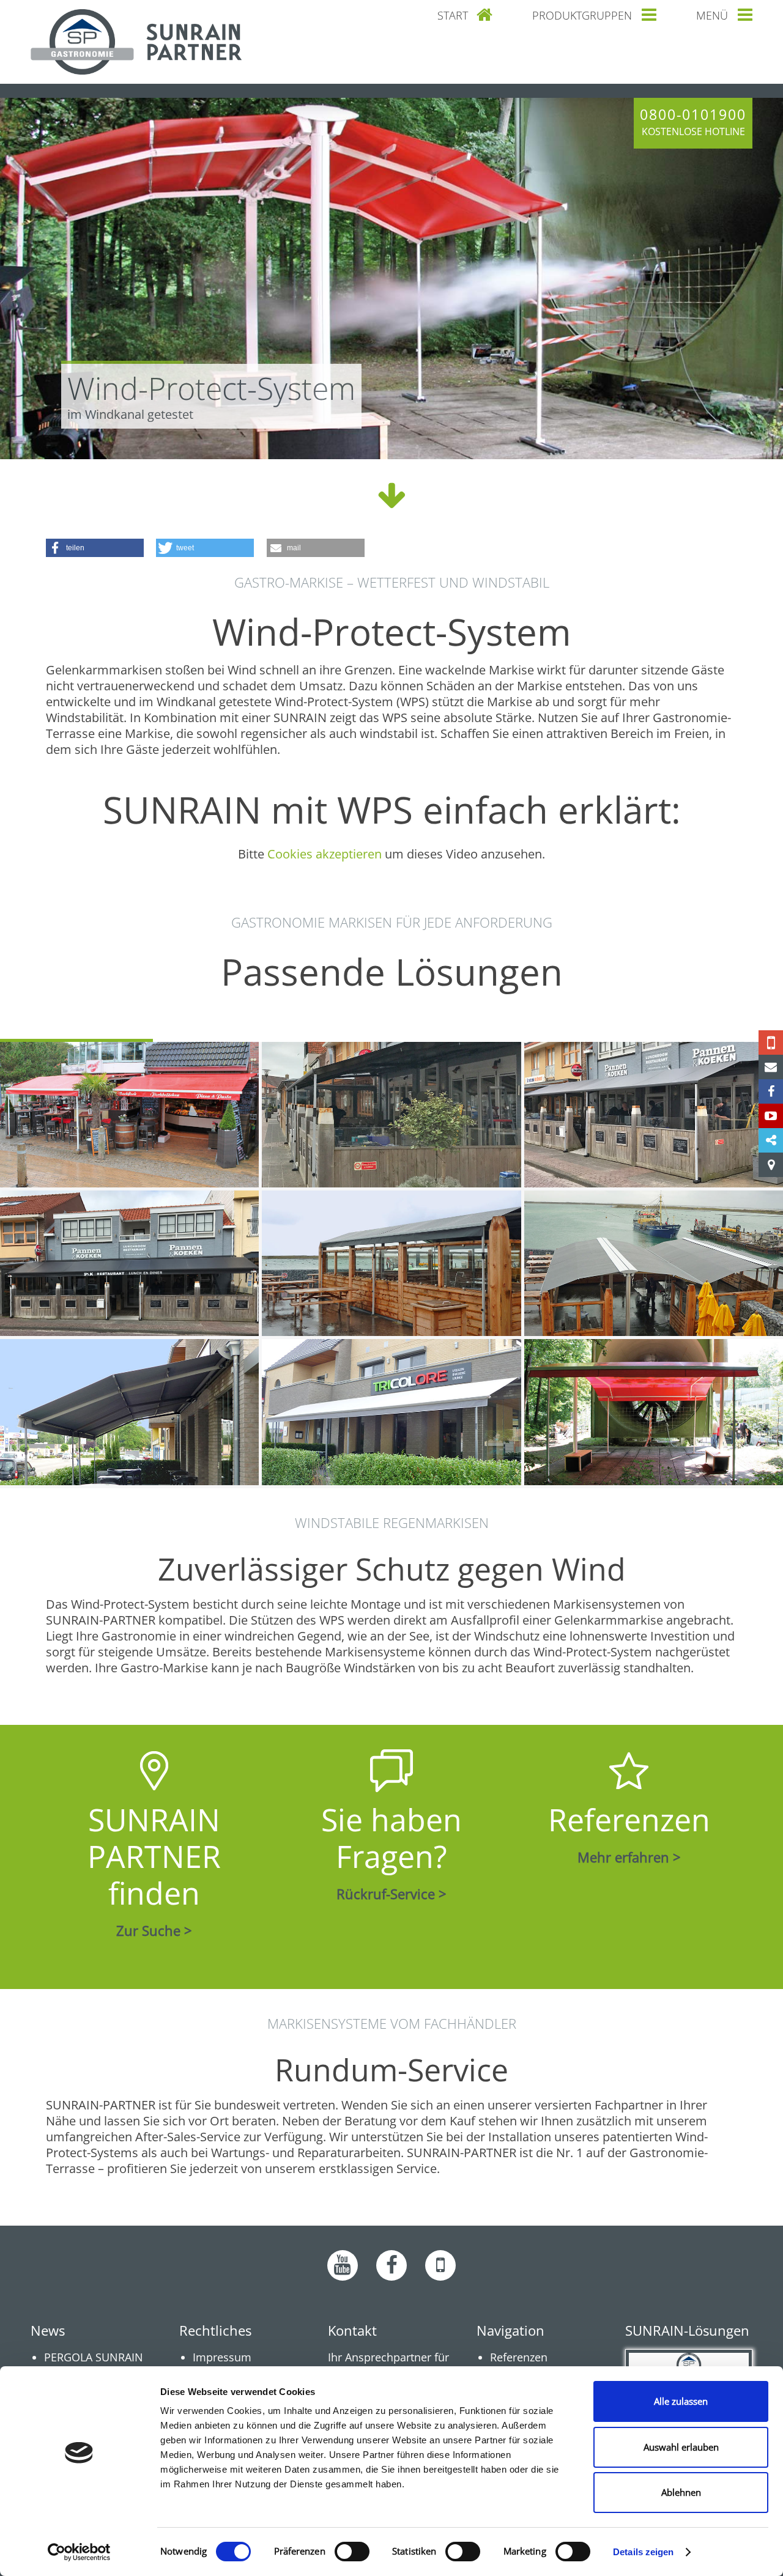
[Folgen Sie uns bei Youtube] (771, 1116)
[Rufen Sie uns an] (771, 1043)
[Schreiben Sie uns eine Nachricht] (771, 1067)
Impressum (222, 2357)
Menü (712, 15)
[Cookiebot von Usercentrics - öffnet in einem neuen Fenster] (79, 2552)
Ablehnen (681, 2492)
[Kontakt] (771, 1165)
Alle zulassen (681, 2401)
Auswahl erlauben (681, 2447)
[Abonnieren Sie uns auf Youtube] (343, 2265)
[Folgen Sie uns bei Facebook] (771, 1091)
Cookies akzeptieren (325, 854)
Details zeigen (643, 2552)
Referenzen (519, 2357)
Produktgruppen (582, 15)
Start (453, 15)
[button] (95, 548)
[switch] (352, 2552)
